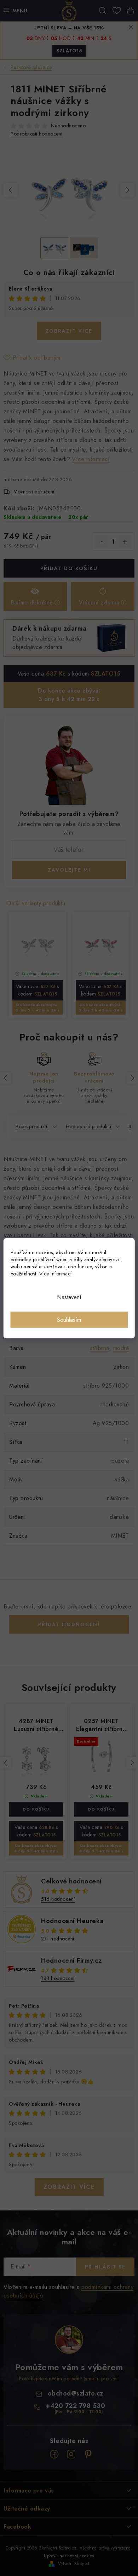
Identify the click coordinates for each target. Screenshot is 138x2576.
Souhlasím (69, 1319)
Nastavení (69, 1297)
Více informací (56, 1273)
